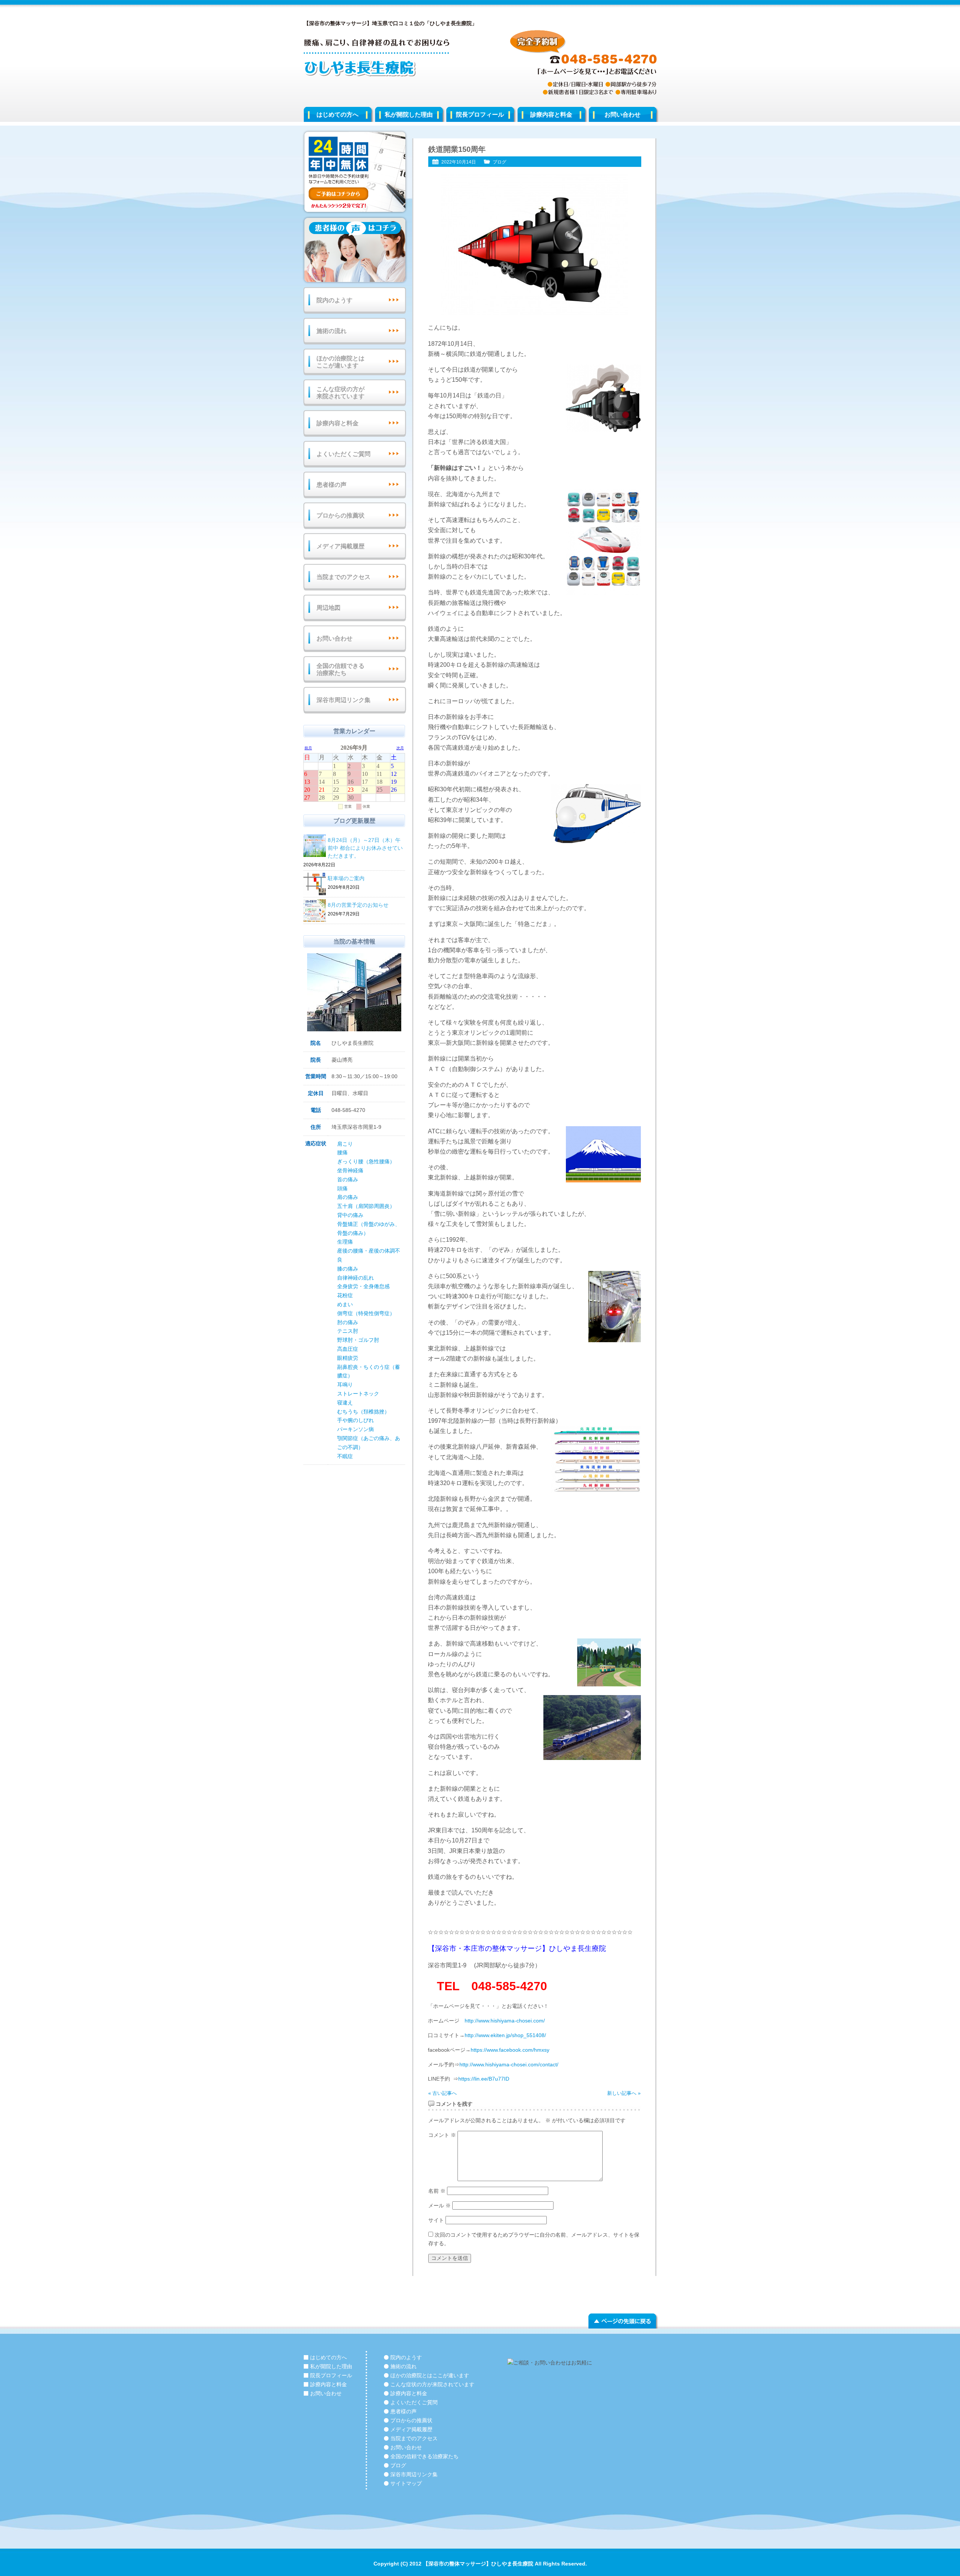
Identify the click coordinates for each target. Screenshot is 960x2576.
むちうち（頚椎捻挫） (363, 1412)
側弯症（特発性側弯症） (366, 1313)
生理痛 (345, 1242)
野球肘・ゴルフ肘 (358, 1340)
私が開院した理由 (409, 115)
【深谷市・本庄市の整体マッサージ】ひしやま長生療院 (517, 1948)
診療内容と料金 (551, 115)
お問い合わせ (622, 115)
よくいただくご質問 (343, 454)
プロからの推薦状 (340, 515)
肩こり (345, 1144)
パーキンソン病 (355, 1429)
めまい (345, 1304)
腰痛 (342, 1152)
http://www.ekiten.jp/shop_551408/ (505, 2035)
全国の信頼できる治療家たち (340, 669)
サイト (436, 2220)
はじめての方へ (337, 115)
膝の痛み (348, 1269)
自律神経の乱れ (355, 1278)
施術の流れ (331, 331)
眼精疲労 (348, 1358)
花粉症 (345, 1295)
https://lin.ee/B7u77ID (484, 2079)
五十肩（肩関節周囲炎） (366, 1206)
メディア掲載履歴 (340, 546)
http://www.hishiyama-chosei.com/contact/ (509, 2064)
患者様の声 (331, 485)
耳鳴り (345, 1385)
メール (439, 2205)
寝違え (345, 1403)
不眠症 (345, 1456)
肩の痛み (348, 1197)
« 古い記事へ (442, 2093)
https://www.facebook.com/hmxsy (510, 2050)
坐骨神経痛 (350, 1170)
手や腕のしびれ (355, 1420)
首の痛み (348, 1179)
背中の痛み (350, 1215)
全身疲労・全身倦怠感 (363, 1286)
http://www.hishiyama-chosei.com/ (505, 2021)
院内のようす (334, 300)
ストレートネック (358, 1394)
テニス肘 (348, 1331)
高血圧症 (348, 1349)
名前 (437, 2191)
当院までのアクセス (343, 577)
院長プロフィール (480, 115)
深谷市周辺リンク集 (343, 700)
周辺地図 (328, 608)
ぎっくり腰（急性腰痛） (366, 1161)
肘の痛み (348, 1322)
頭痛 (342, 1188)
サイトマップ (406, 2483)
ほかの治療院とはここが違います (340, 362)
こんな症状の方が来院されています (340, 393)
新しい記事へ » (624, 2093)
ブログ (499, 162)
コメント (442, 2135)
